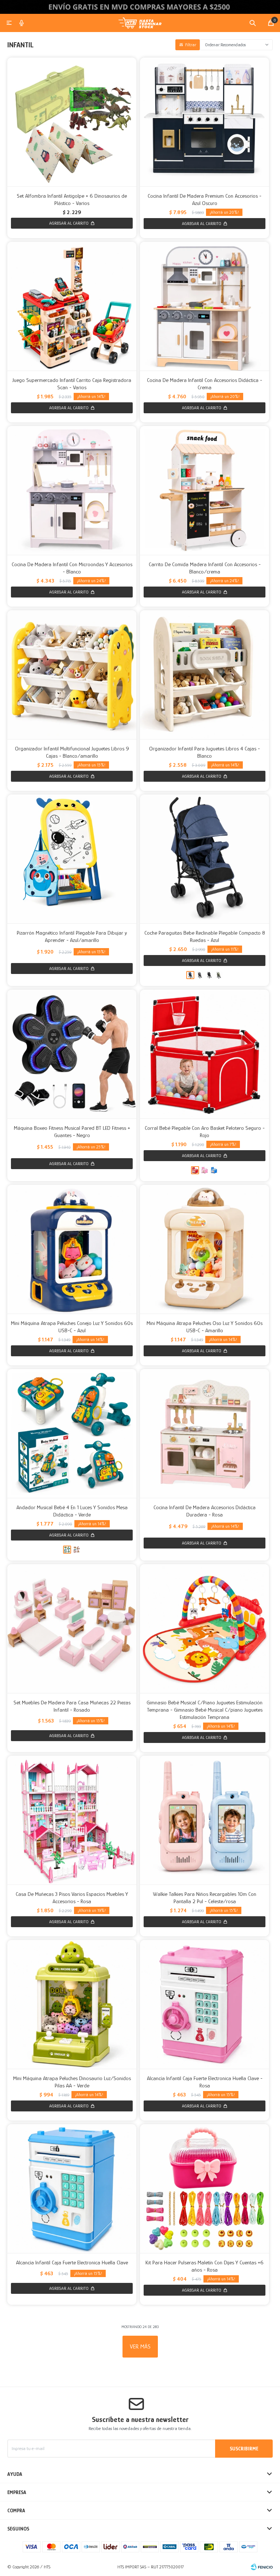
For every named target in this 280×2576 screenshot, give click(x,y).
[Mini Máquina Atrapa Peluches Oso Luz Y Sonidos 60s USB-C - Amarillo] (205, 1249)
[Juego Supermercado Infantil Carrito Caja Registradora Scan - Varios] (72, 306)
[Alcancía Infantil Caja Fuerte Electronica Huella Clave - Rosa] (205, 2004)
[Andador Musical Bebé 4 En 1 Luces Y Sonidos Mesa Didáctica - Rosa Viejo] (77, 1550)
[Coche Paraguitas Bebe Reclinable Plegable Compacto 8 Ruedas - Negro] (209, 975)
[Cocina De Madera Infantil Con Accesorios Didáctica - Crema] (205, 306)
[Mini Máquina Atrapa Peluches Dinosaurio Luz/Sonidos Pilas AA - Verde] (72, 2004)
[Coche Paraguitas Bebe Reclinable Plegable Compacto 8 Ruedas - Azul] (205, 859)
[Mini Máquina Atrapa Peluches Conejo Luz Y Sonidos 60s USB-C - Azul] (72, 1249)
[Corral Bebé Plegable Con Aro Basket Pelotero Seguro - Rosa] (205, 1170)
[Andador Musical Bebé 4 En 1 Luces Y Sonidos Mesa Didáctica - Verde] (72, 1433)
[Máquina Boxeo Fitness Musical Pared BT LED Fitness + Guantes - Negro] (72, 1054)
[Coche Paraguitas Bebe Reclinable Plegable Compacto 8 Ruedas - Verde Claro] (219, 975)
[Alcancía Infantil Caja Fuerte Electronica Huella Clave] (72, 2189)
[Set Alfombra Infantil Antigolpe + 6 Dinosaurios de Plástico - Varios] (72, 122)
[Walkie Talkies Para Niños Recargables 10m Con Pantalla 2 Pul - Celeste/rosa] (205, 1820)
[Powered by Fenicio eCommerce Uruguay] (262, 2567)
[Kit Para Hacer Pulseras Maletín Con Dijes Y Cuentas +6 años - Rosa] (205, 2189)
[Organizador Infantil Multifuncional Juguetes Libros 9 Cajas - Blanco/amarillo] (72, 675)
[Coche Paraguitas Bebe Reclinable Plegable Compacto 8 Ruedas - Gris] (200, 975)
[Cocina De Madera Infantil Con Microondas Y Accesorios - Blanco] (72, 490)
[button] (253, 23)
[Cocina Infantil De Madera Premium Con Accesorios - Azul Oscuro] (205, 122)
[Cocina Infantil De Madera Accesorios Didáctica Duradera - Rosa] (205, 1433)
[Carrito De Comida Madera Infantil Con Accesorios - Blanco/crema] (205, 490)
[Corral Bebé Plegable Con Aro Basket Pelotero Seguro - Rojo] (205, 1054)
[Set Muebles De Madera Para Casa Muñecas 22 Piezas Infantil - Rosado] (72, 1629)
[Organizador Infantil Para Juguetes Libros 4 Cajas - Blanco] (205, 675)
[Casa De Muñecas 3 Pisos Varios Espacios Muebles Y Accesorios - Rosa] (72, 1820)
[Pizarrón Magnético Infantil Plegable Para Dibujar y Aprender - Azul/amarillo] (72, 859)
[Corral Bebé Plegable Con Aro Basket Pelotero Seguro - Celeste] (214, 1170)
